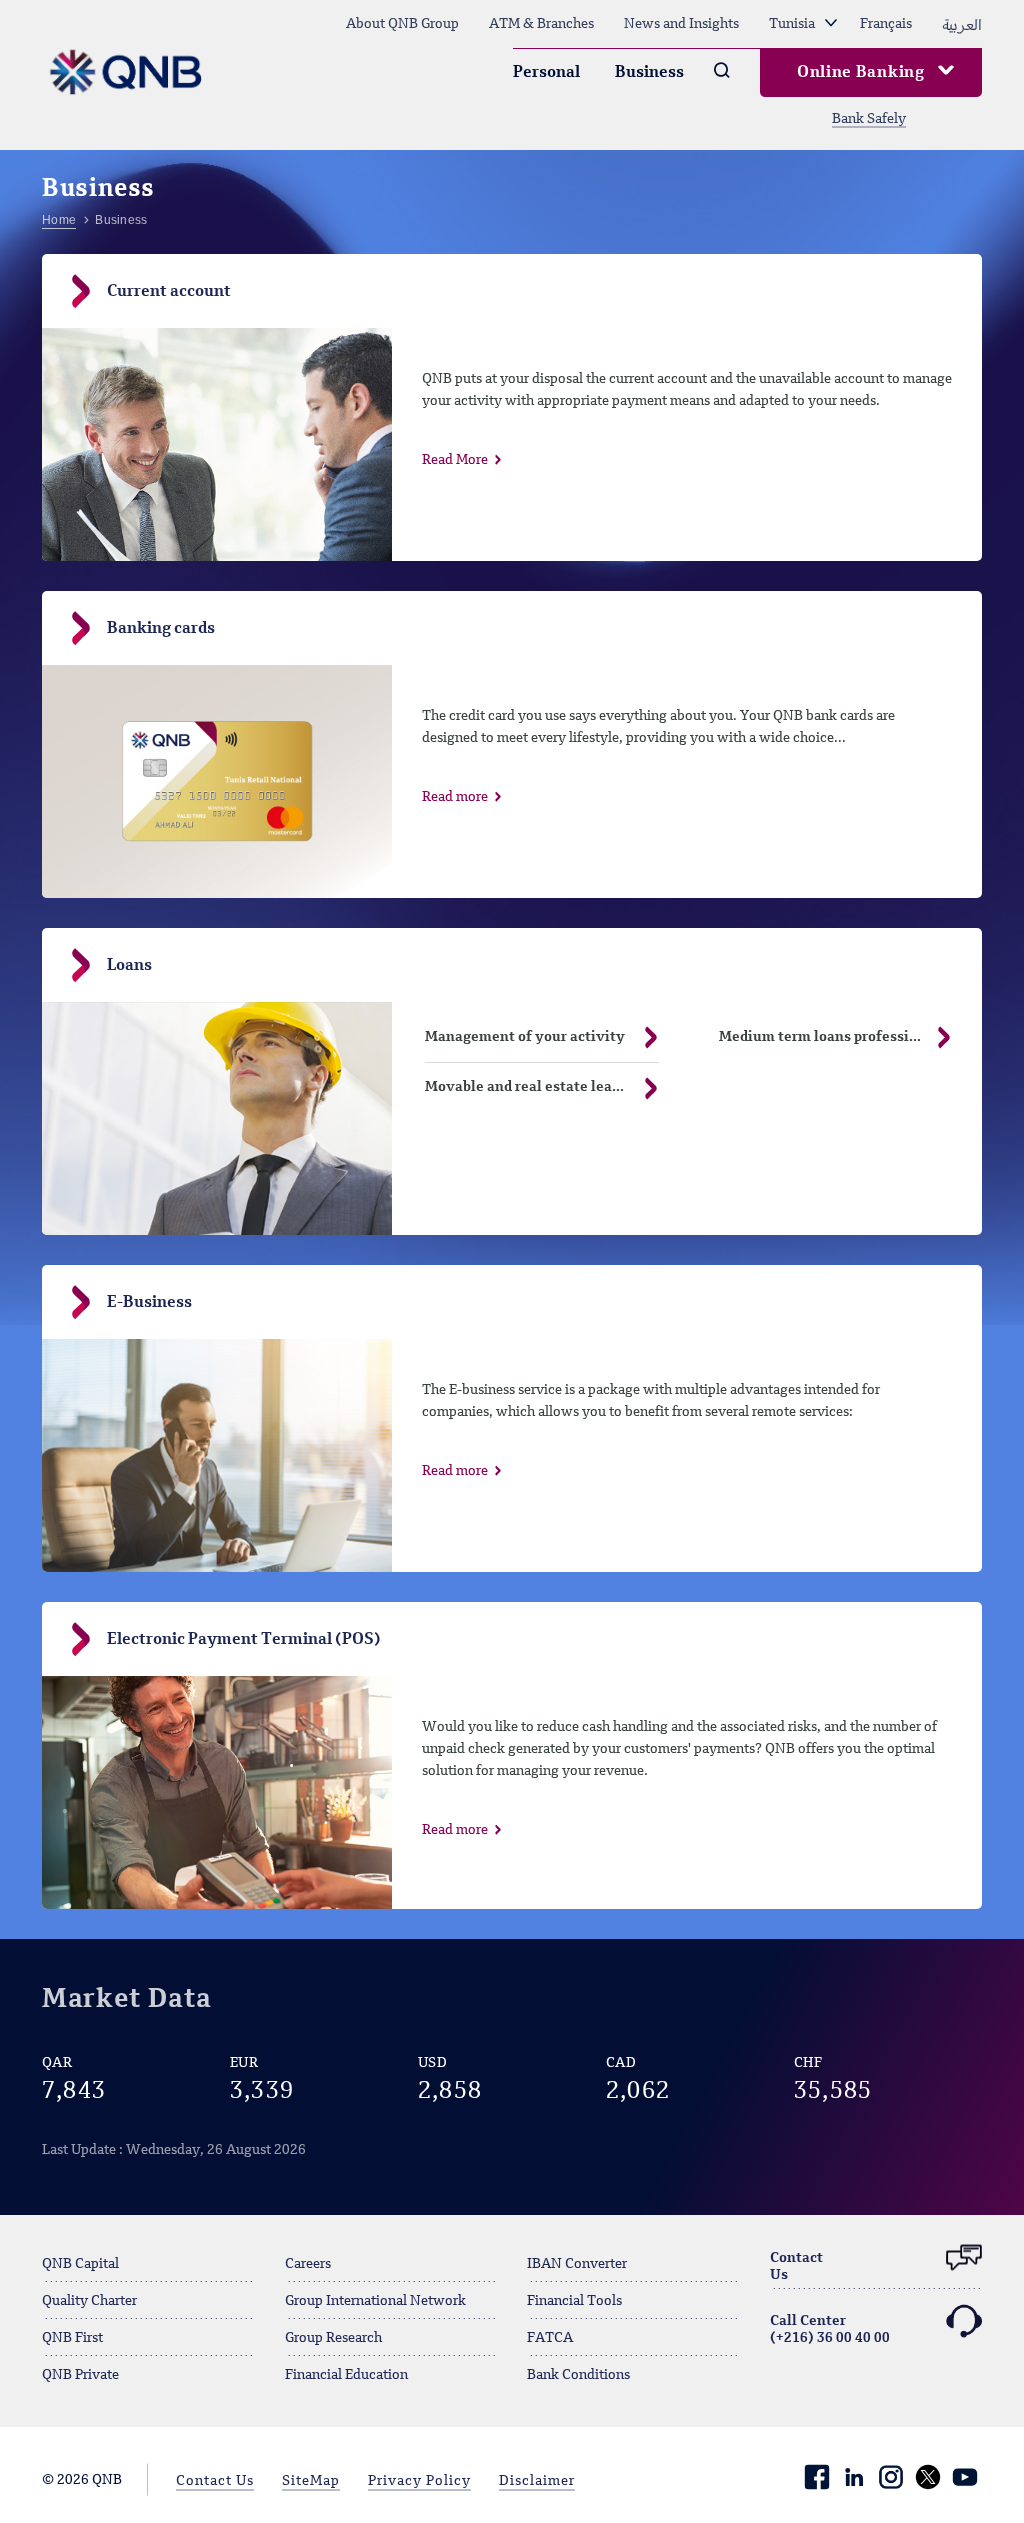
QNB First (72, 2338)
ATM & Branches (541, 24)
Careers (308, 2264)
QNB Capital (80, 2264)
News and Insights (681, 24)
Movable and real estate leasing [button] (533, 1087)
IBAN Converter (577, 2264)
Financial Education (346, 2375)
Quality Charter (89, 2301)
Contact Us (215, 2481)
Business (649, 73)
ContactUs (796, 2266)
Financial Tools (574, 2301)
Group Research (333, 2338)
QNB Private (80, 2375)
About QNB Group (402, 24)
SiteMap (311, 2481)
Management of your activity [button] (525, 1037)
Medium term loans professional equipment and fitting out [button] (851, 1037)
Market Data (126, 1999)
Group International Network (375, 2301)
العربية (962, 24)
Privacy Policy (419, 2481)
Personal (546, 73)
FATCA (550, 2338)
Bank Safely (869, 119)
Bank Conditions (578, 2375)
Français (886, 24)
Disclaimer (537, 2481)
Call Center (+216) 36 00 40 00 (830, 2329)
